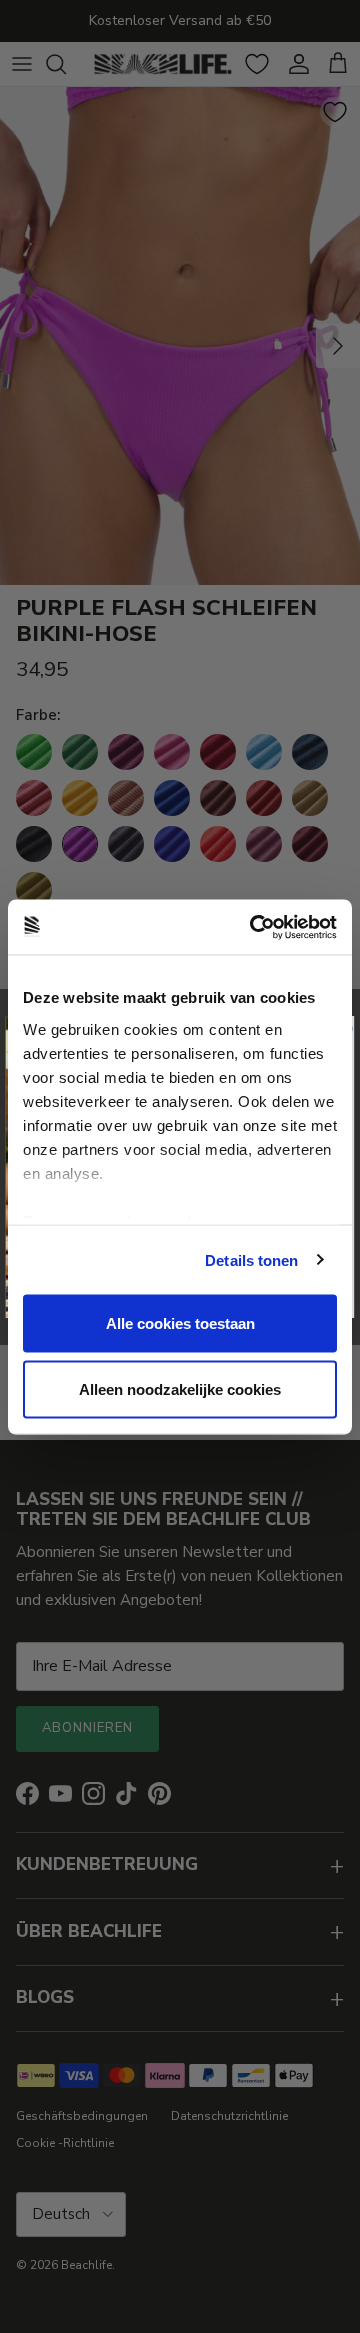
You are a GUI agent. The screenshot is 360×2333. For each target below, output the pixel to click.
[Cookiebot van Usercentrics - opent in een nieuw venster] (254, 927)
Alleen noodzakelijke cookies (180, 1388)
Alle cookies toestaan (180, 1323)
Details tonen (251, 1259)
